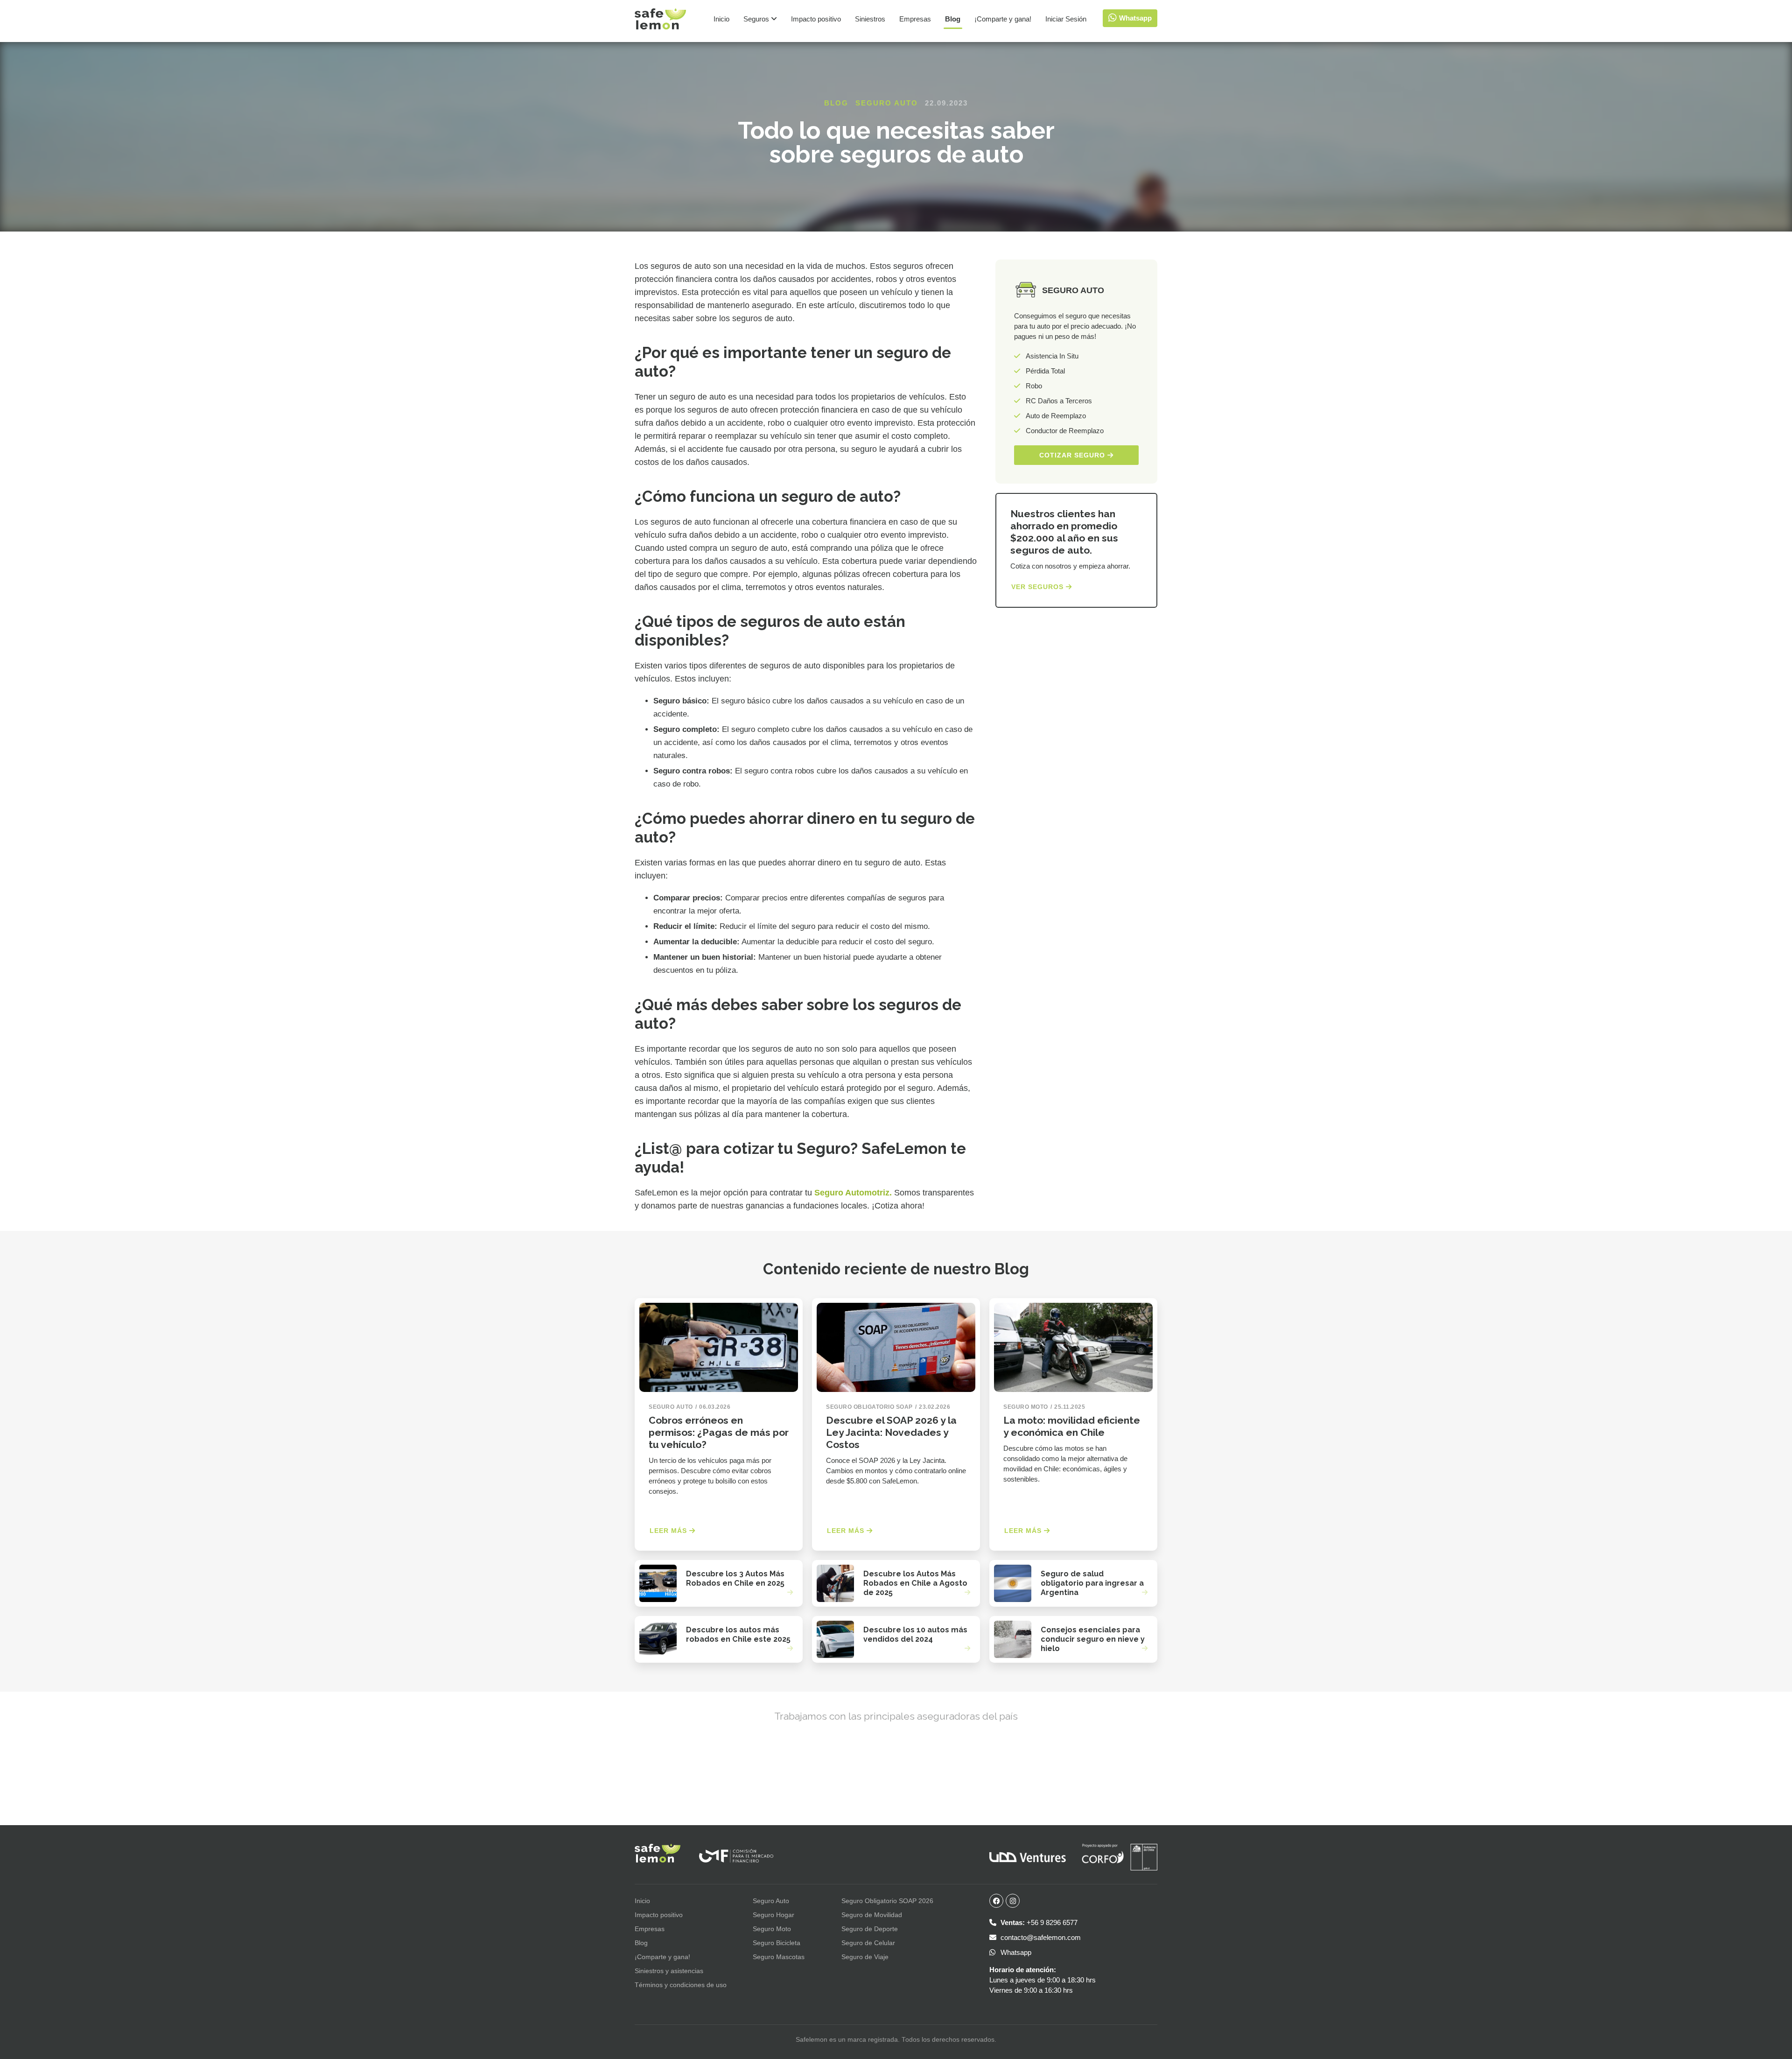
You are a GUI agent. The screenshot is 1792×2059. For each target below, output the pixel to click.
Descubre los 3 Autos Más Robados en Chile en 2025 (735, 1578)
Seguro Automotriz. (853, 1193)
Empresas (915, 19)
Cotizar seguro (1073, 455)
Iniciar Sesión (1066, 19)
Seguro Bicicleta (777, 1943)
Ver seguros (1039, 587)
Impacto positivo (816, 19)
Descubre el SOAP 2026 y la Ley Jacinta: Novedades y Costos (891, 1432)
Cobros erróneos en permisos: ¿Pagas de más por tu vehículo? (719, 1432)
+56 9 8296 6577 (1039, 1922)
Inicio (721, 19)
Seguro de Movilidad (872, 1915)
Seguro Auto (887, 103)
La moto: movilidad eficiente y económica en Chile (1072, 1426)
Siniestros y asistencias (669, 1971)
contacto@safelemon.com (1040, 1937)
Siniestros (870, 19)
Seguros (757, 19)
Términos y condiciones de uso (681, 1985)
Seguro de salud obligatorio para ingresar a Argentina (1092, 1583)
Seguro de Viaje (865, 1957)
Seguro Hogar (773, 1915)
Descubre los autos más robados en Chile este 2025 (738, 1634)
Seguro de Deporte (870, 1929)
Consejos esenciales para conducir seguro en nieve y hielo (1093, 1639)
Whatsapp (1015, 1952)
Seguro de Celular (868, 1943)
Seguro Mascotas (779, 1957)
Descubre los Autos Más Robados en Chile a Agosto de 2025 (915, 1583)
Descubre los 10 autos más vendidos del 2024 (915, 1634)
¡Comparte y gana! (1003, 19)
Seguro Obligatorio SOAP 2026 (887, 1901)
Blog (953, 19)
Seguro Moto (772, 1929)
